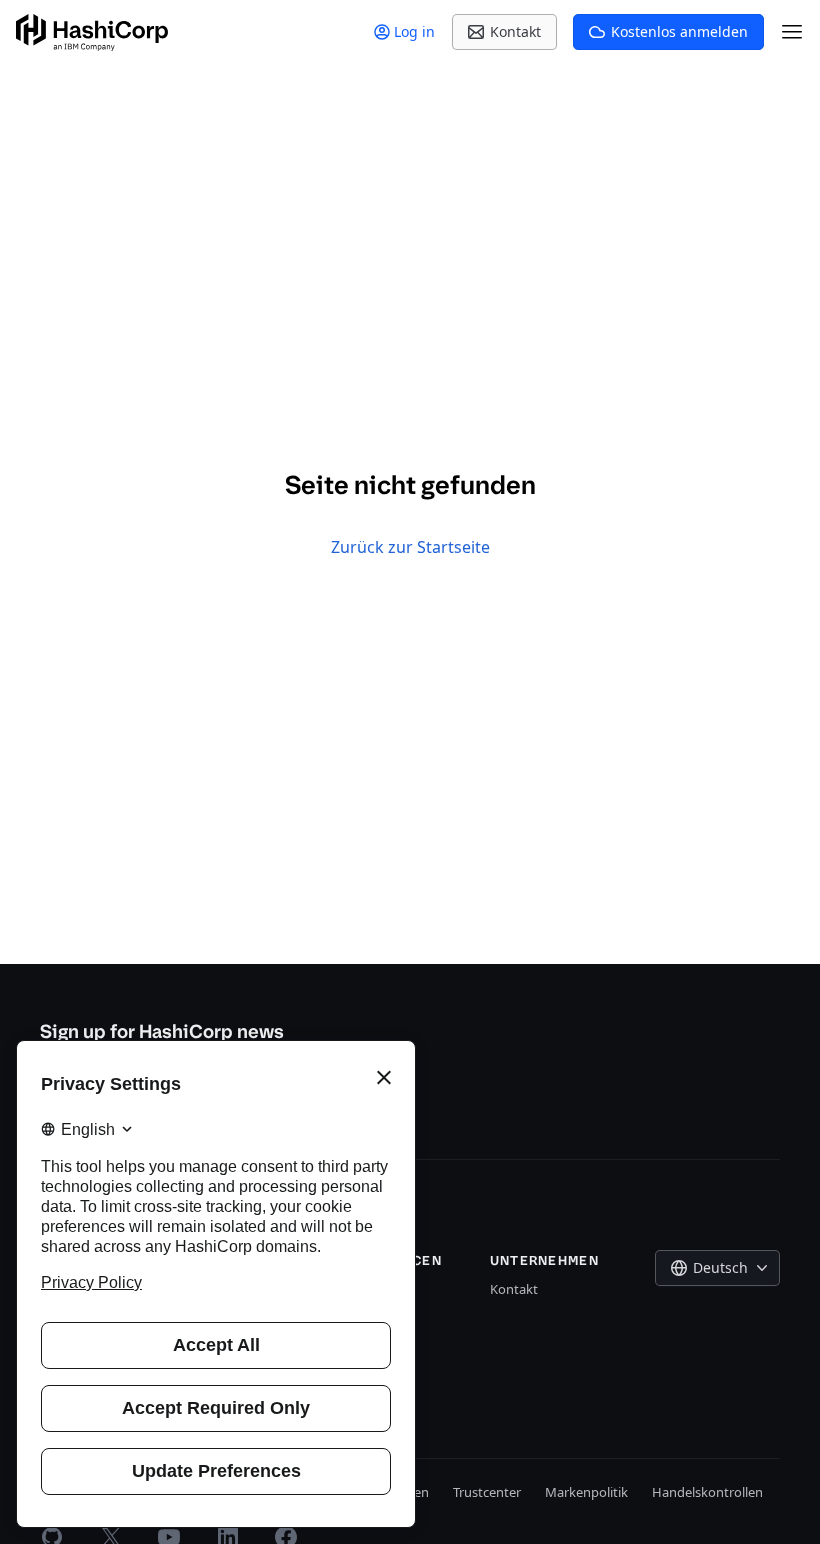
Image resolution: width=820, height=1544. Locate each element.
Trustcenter (487, 1492)
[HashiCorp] (92, 32)
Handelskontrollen (707, 1492)
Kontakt (514, 1289)
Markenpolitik (586, 1492)
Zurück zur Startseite (410, 547)
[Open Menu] (792, 32)
